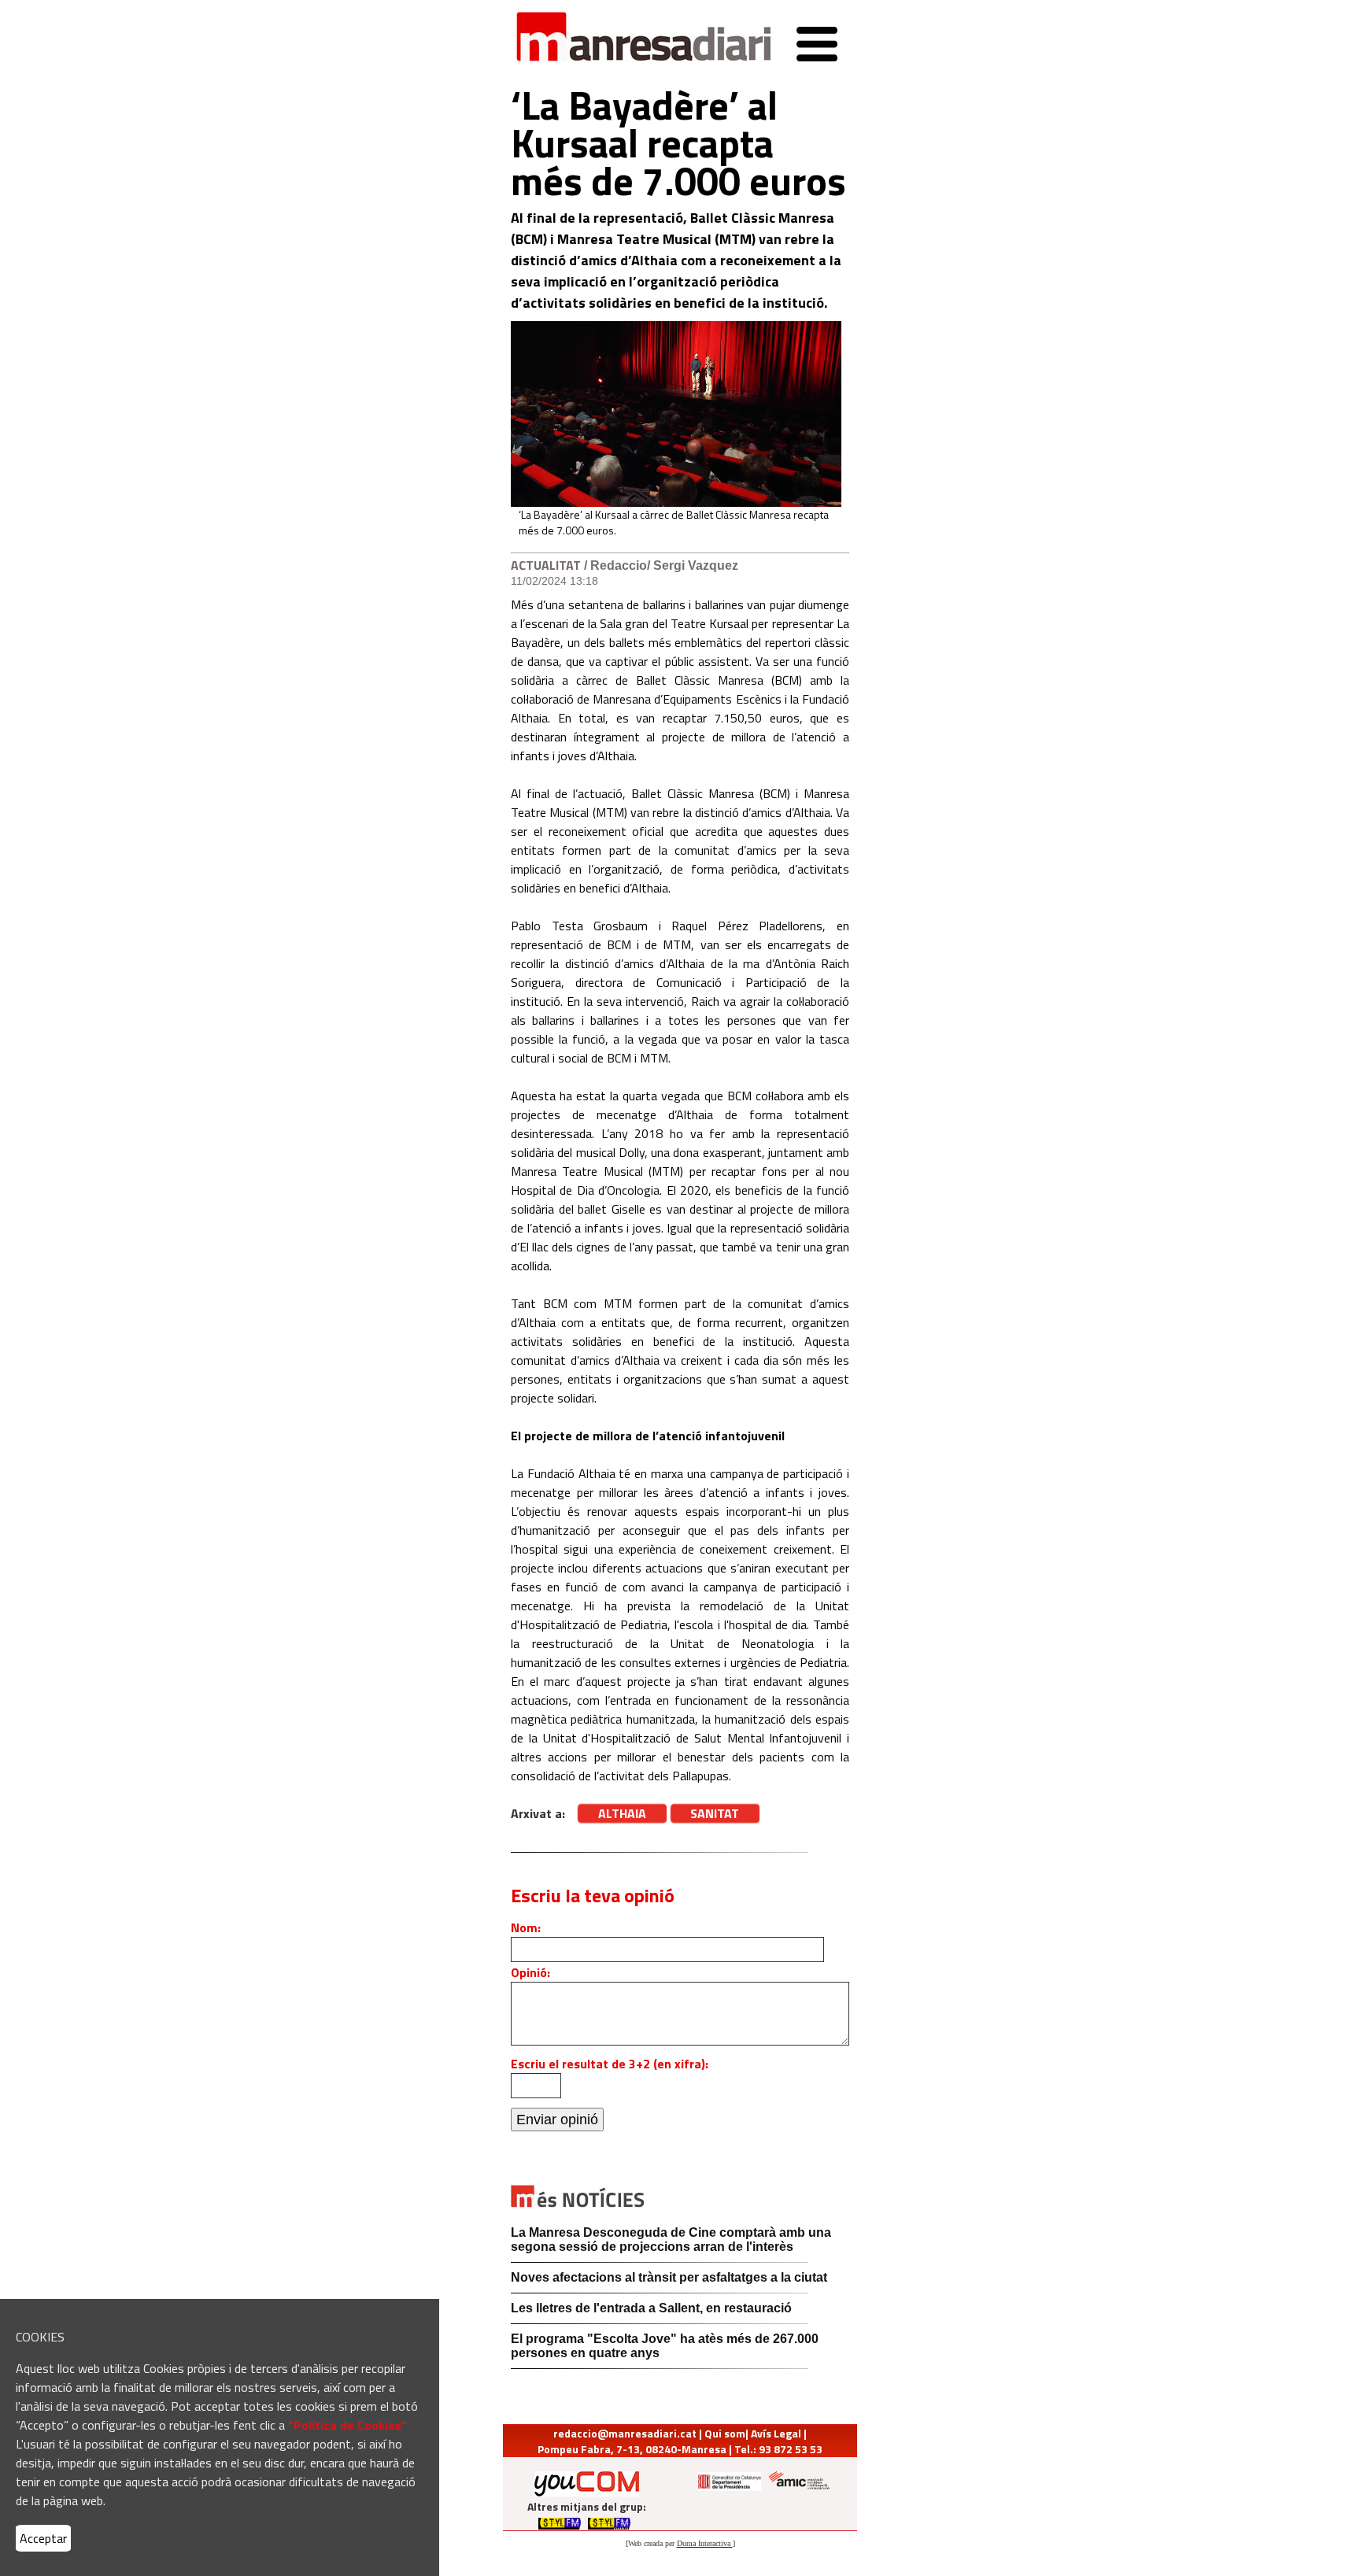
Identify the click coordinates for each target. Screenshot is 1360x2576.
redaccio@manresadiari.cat (625, 2433)
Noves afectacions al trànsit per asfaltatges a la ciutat (669, 2277)
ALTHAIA (622, 1813)
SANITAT (715, 1813)
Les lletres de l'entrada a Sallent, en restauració (651, 2308)
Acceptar (43, 2538)
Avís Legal (776, 2433)
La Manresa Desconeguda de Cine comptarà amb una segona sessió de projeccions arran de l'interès (671, 2240)
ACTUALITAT (546, 565)
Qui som (725, 2433)
